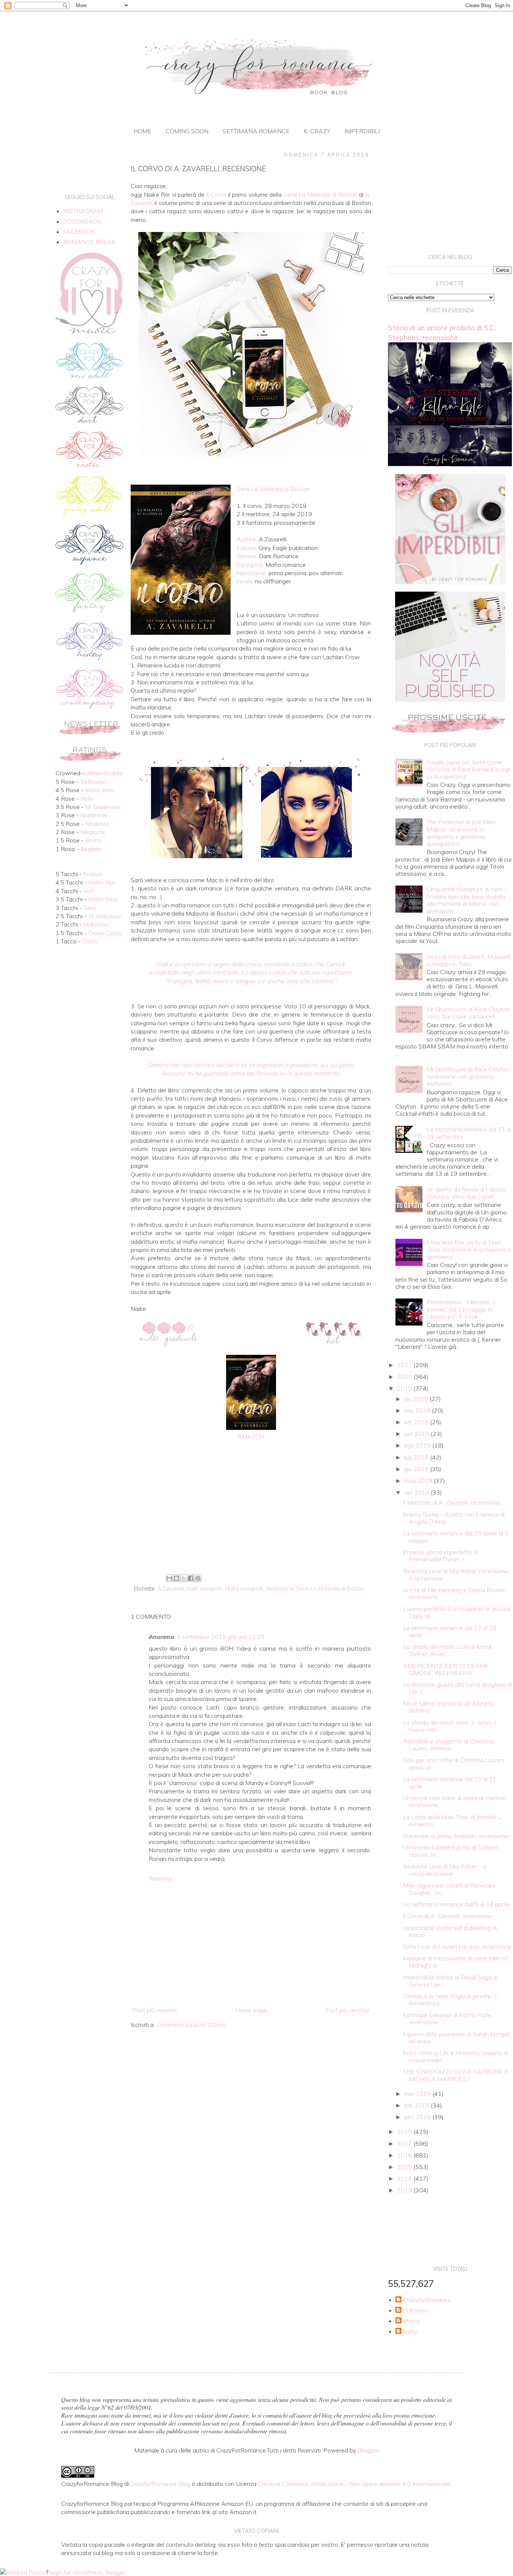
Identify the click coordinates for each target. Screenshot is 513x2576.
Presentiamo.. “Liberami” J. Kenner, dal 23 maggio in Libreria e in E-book (461, 1309)
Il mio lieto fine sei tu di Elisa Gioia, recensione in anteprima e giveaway (469, 1249)
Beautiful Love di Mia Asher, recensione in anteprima (456, 1575)
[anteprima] (450, 582)
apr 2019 (417, 1492)
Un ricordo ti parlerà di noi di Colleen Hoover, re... (450, 1851)
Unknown (416, 2310)
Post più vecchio (347, 2010)
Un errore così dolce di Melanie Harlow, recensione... (454, 1801)
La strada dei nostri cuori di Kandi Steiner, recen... (447, 1650)
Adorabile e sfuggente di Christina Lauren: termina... (448, 1745)
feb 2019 (417, 2105)
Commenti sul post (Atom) (191, 2025)
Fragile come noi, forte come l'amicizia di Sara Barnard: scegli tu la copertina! (468, 769)
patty (410, 2331)
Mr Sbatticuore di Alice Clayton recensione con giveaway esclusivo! (468, 1076)
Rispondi (160, 1878)
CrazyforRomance (427, 2300)
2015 (405, 2167)
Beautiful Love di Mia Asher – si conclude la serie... (445, 1870)
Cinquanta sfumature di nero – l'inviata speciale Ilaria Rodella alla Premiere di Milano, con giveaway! (467, 900)
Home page (251, 2010)
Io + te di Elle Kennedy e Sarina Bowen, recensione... (455, 1593)
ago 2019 (418, 1445)
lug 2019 (417, 1457)
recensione (279, 1589)
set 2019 (417, 1434)
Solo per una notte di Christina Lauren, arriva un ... (454, 1763)
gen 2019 (418, 2117)
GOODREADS (82, 221)
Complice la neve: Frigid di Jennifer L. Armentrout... (451, 2000)
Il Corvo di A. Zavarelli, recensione (447, 1916)
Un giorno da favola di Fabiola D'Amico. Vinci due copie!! (466, 1193)
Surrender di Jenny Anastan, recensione (456, 1836)
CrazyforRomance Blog (160, 2484)
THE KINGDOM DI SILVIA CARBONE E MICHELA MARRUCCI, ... (456, 2075)
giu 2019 (417, 1469)
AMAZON (251, 1436)
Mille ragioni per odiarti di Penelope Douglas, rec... (449, 1889)
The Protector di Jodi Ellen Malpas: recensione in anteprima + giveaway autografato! (461, 833)
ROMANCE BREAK (89, 242)
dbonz (411, 2321)
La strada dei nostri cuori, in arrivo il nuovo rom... (449, 1726)
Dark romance (204, 1589)
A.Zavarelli (171, 1589)
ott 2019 (417, 1422)
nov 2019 (418, 1410)
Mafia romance (244, 1589)
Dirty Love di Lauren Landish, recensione (457, 1946)
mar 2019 (418, 2094)
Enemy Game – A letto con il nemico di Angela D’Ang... (454, 1518)
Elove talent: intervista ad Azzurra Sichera (448, 1707)
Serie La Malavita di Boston (330, 1589)
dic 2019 (417, 1399)
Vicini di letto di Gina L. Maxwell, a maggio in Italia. (469, 960)
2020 (405, 1377)
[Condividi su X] (184, 1578)
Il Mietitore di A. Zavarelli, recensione (451, 1502)
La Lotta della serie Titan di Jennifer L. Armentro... (453, 1821)
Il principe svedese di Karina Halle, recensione (448, 2018)
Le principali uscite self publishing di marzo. (450, 1931)
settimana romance (256, 131)
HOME (142, 131)
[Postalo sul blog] (177, 1578)
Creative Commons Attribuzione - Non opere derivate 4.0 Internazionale (354, 2484)
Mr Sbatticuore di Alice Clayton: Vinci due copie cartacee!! (468, 1013)
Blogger (368, 2450)
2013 (405, 2190)
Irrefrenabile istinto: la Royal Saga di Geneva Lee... (450, 1981)
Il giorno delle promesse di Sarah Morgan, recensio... (457, 2037)
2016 (405, 2155)
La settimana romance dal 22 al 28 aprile (450, 1631)
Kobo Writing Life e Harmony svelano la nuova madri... (456, 2056)
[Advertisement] (251, 1510)
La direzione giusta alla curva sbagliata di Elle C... (457, 1688)
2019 (405, 1388)
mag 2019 (419, 1481)
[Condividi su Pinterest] (198, 1578)
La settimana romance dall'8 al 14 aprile (456, 1904)
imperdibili (362, 131)
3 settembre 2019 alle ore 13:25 (220, 1637)
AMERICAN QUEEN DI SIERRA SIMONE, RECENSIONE (446, 1669)
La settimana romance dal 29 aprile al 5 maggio (456, 1537)
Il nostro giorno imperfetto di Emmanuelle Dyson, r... (441, 1555)
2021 (405, 1365)
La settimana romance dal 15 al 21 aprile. (450, 1783)
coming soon (187, 131)
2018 (405, 2132)
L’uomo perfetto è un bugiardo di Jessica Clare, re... (456, 1612)
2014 (405, 2178)
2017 (405, 2144)
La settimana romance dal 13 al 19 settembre (469, 1133)
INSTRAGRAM (83, 211)
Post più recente (155, 2010)
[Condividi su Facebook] (191, 1578)
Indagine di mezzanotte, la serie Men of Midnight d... (455, 1962)
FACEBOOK (79, 232)
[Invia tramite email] (169, 1578)
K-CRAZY (317, 131)
